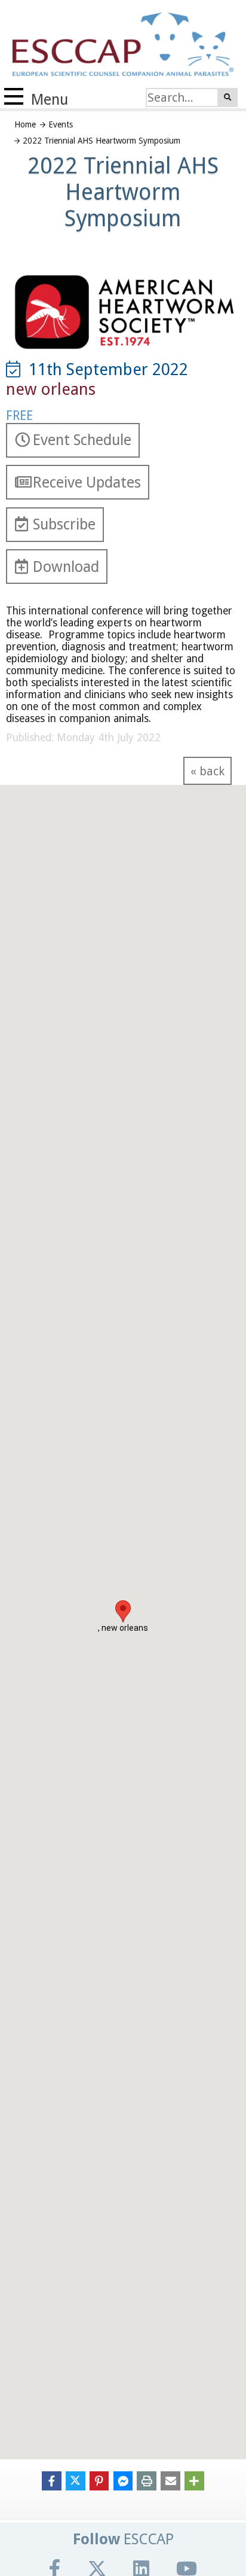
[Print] (147, 2480)
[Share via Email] (170, 2480)
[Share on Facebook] (52, 2480)
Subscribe (64, 524)
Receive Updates (87, 482)
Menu (48, 100)
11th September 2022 (104, 370)
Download (66, 567)
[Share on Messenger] (123, 2480)
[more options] (194, 2480)
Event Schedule (82, 440)
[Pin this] (99, 2480)
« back (207, 771)
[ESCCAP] (117, 42)
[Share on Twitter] (76, 2480)
